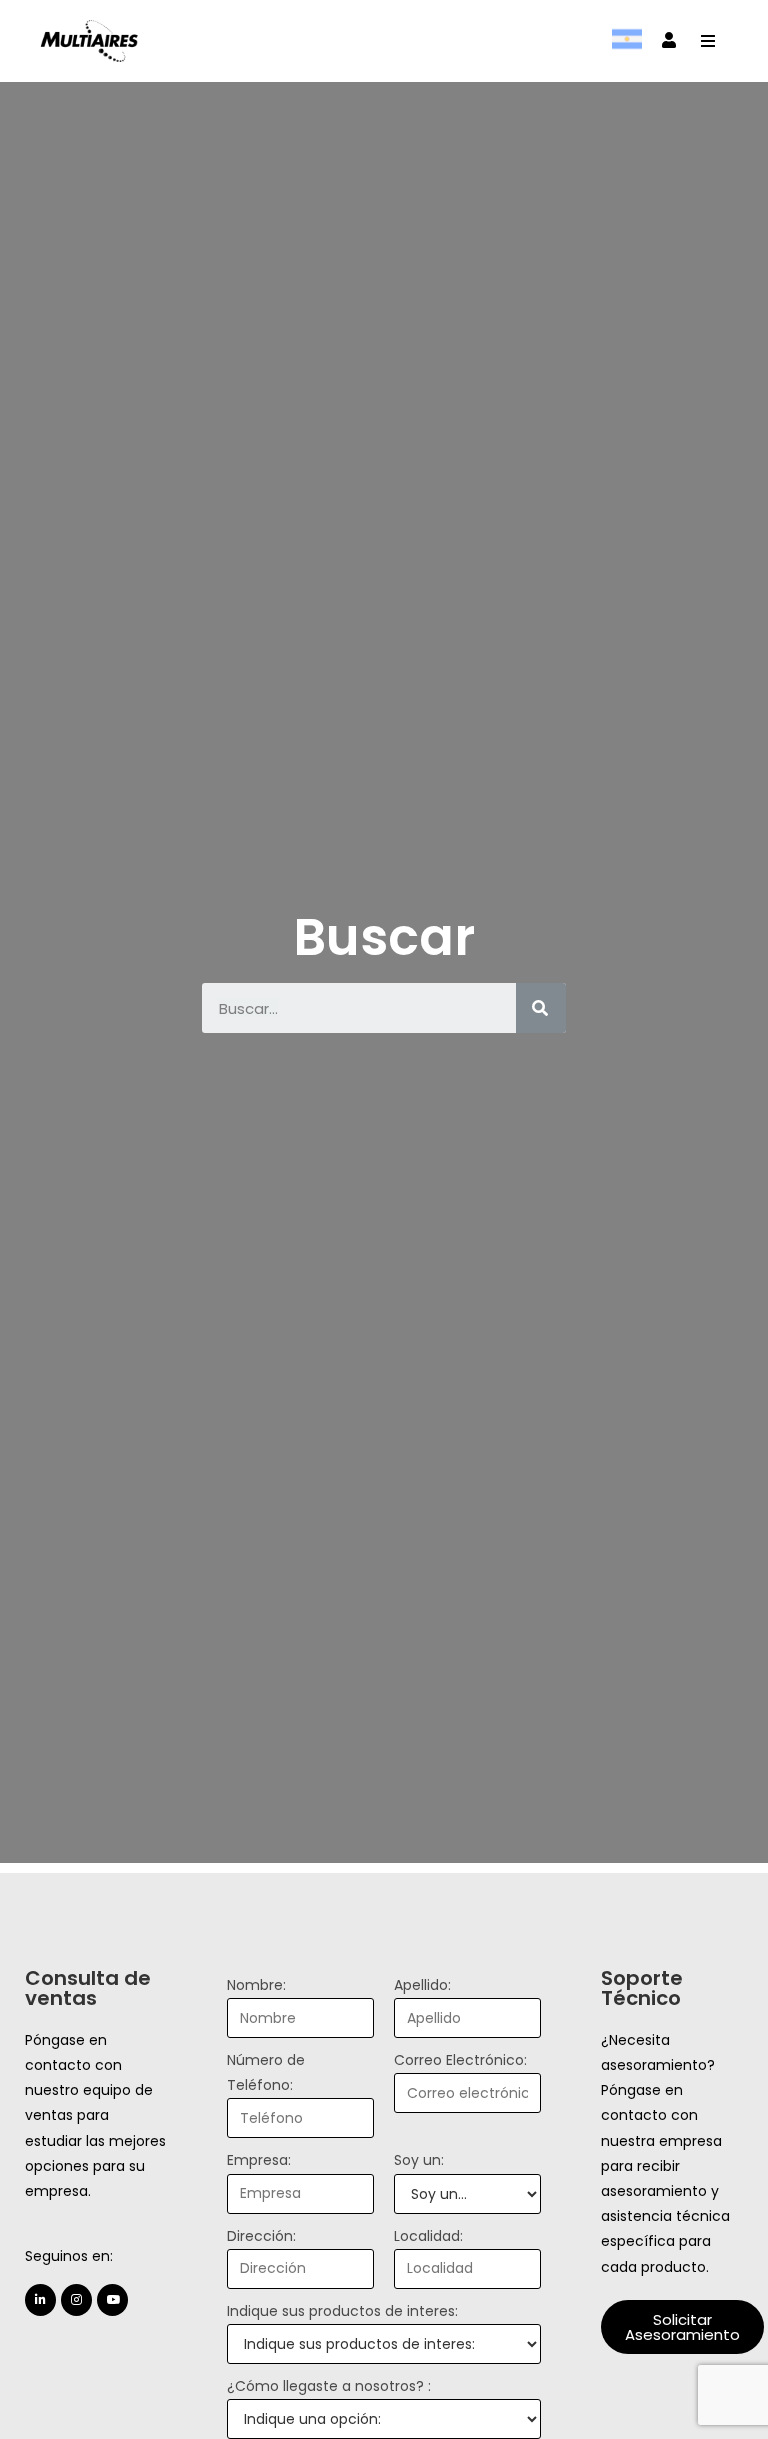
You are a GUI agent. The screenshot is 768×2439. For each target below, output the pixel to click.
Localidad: (428, 2236)
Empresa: (259, 2160)
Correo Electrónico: (460, 2060)
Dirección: (261, 2236)
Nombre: (256, 1985)
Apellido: (422, 1985)
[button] (682, 2327)
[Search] (541, 1008)
